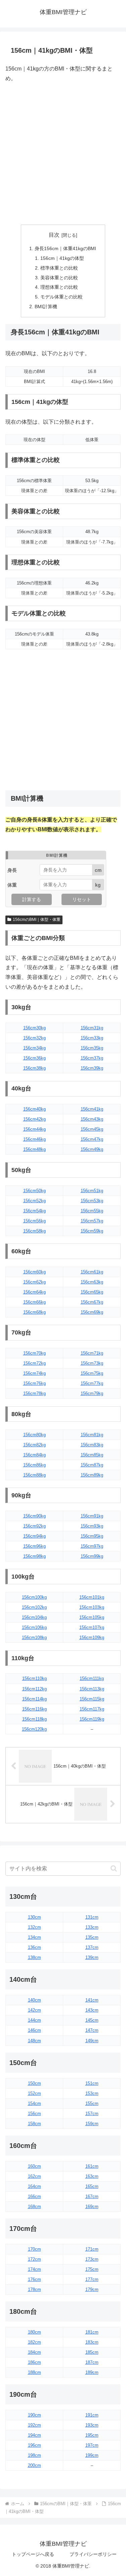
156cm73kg (92, 1363)
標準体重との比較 (59, 268)
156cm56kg (34, 1221)
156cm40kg (34, 1109)
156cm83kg (92, 1445)
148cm (34, 2041)
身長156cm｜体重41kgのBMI (65, 248)
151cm (92, 2083)
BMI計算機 (46, 307)
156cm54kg (34, 1211)
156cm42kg (34, 1119)
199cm (92, 2455)
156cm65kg (92, 1292)
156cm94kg (34, 1536)
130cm (34, 1917)
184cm (34, 2352)
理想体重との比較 (59, 287)
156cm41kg (92, 1109)
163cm (92, 2176)
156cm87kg (92, 1465)
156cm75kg (92, 1373)
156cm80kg (34, 1435)
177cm (92, 2279)
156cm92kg (34, 1526)
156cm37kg (92, 1058)
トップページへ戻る (33, 2554)
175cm (92, 2269)
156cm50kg (34, 1191)
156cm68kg (34, 1312)
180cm (34, 2332)
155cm (92, 2103)
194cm (34, 2435)
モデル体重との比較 (61, 297)
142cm (34, 2010)
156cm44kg (34, 1129)
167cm (92, 2196)
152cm (34, 2093)
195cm (92, 2435)
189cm (92, 2372)
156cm (34, 2114)
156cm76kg (34, 1383)
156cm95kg (92, 1536)
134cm (34, 1937)
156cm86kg (34, 1465)
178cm (34, 2289)
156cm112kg (34, 1689)
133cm (92, 1927)
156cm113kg (92, 1689)
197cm (92, 2445)
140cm (34, 2000)
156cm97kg (92, 1546)
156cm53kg (92, 1201)
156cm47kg (92, 1139)
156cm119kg (92, 1719)
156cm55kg (92, 1211)
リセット (82, 899)
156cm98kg (34, 1556)
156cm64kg (34, 1292)
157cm (92, 2114)
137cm (92, 1947)
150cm (34, 2083)
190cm (34, 2415)
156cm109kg (92, 1637)
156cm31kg (92, 1028)
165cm (92, 2186)
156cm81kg (92, 1435)
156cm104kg (34, 1617)
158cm (34, 2124)
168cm (34, 2207)
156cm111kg (92, 1678)
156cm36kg (34, 1058)
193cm (92, 2425)
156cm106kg (34, 1627)
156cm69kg (92, 1312)
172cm (34, 2259)
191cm (92, 2415)
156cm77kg (92, 1383)
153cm (92, 2093)
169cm (92, 2207)
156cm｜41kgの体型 (62, 258)
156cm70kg (34, 1353)
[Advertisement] (63, 154)
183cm (92, 2342)
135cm (92, 1937)
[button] (114, 1868)
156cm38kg (34, 1068)
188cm (34, 2372)
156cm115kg (92, 1699)
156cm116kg (34, 1709)
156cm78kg (34, 1393)
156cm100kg (34, 1597)
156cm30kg (34, 1028)
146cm (34, 2030)
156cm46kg (34, 1139)
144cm (34, 2020)
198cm (34, 2455)
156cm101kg (92, 1597)
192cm (34, 2425)
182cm (34, 2342)
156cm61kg (92, 1272)
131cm (92, 1917)
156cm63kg (92, 1282)
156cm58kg (34, 1231)
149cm (92, 2041)
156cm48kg (34, 1149)
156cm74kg (34, 1373)
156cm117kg (92, 1709)
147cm (92, 2030)
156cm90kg (34, 1516)
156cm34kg (34, 1048)
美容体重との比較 (59, 278)
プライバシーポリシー (93, 2554)
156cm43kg (92, 1119)
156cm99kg (92, 1556)
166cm (34, 2196)
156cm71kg (92, 1353)
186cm (34, 2362)
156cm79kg (92, 1393)
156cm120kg (34, 1729)
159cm (92, 2124)
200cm (34, 2465)
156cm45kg (92, 1129)
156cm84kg (34, 1455)
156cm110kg (34, 1678)
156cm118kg (34, 1719)
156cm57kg (92, 1221)
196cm (34, 2445)
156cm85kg (92, 1455)
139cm (92, 1957)
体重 (12, 885)
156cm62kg (34, 1282)
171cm (92, 2249)
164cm (34, 2186)
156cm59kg (92, 1231)
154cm (34, 2103)
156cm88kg (34, 1475)
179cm (92, 2289)
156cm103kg (92, 1607)
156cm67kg (92, 1302)
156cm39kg (92, 1068)
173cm (92, 2259)
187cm (92, 2362)
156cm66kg (34, 1302)
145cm (92, 2020)
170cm (34, 2249)
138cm (34, 1957)
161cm (92, 2166)
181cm (92, 2332)
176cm (34, 2279)
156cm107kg (92, 1627)
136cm (34, 1947)
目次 (54, 235)
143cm (92, 2010)
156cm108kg (34, 1637)
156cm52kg (34, 1201)
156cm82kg (34, 1445)
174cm (34, 2269)
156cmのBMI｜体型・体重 (37, 920)
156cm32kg (34, 1038)
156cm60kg (34, 1272)
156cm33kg (92, 1038)
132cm (34, 1927)
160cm (34, 2166)
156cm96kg (34, 1546)
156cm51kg (92, 1191)
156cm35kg (92, 1048)
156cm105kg (92, 1617)
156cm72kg (34, 1363)
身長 (12, 870)
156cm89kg (92, 1475)
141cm (92, 2000)
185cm (92, 2352)
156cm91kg (92, 1516)
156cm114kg (34, 1699)
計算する (32, 899)
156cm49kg (92, 1149)
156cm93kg (92, 1526)
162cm (34, 2176)
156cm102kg (34, 1607)
